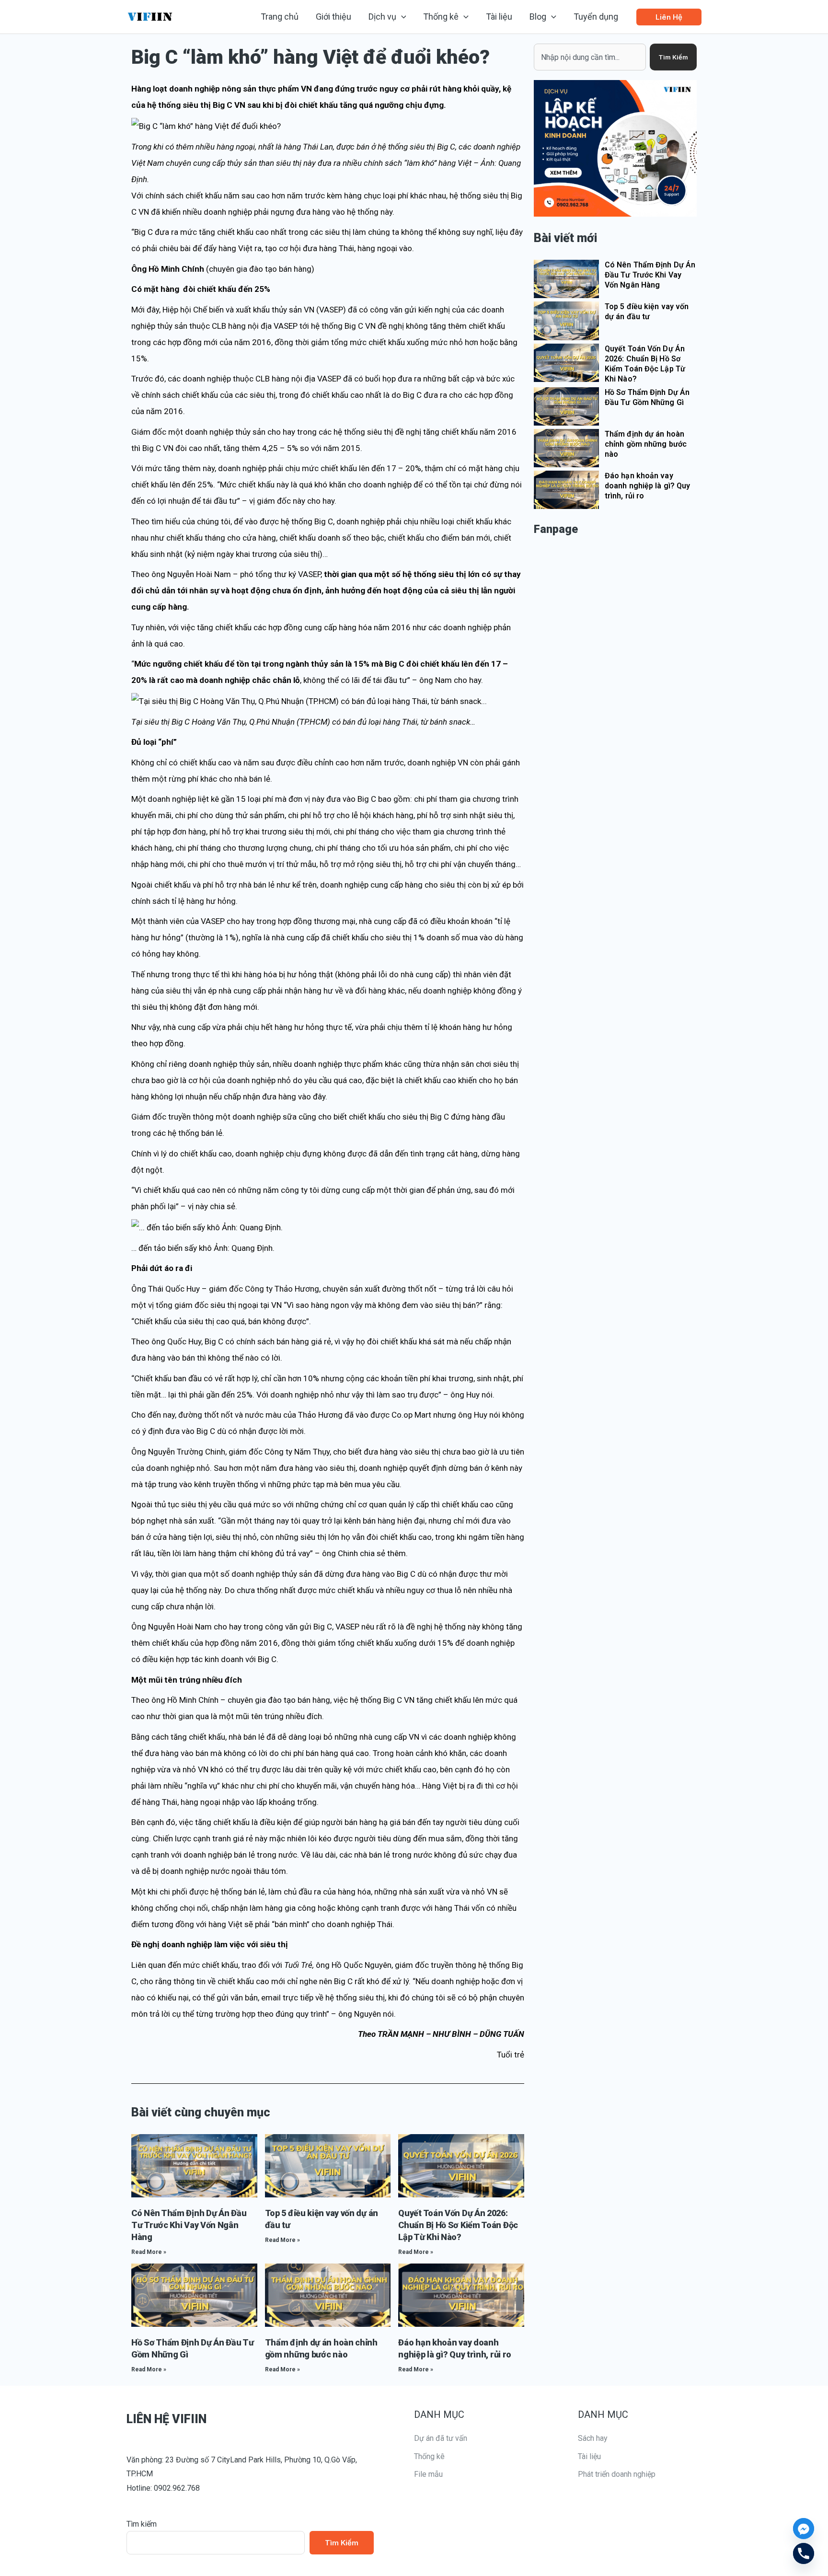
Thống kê (429, 2456)
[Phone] (804, 2553)
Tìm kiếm (142, 2524)
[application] (401, 17)
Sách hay (593, 2438)
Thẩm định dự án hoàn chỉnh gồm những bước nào (646, 444)
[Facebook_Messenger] (804, 2529)
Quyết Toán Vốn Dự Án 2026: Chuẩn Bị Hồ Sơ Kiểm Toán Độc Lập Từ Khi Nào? (458, 2225)
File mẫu (428, 2474)
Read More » (149, 2252)
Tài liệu (589, 2456)
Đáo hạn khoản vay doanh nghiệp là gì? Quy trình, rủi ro (647, 486)
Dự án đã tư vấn (441, 2438)
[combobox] (590, 57)
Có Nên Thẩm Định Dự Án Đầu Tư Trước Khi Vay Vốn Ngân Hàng (189, 2225)
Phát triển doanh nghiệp (617, 2474)
